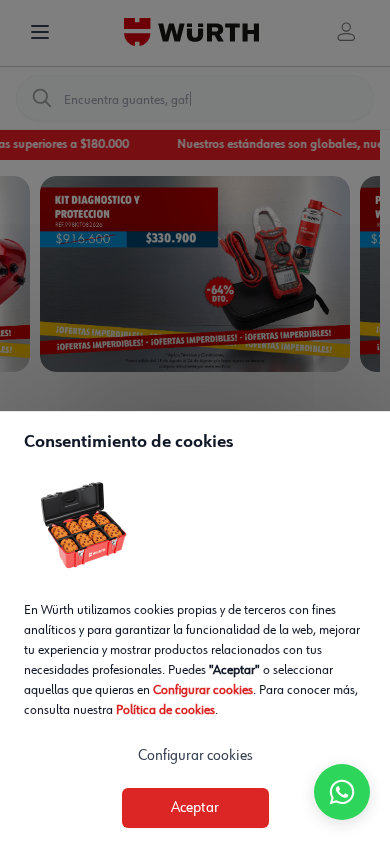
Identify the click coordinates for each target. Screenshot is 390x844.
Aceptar (195, 808)
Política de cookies (165, 710)
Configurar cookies (203, 690)
